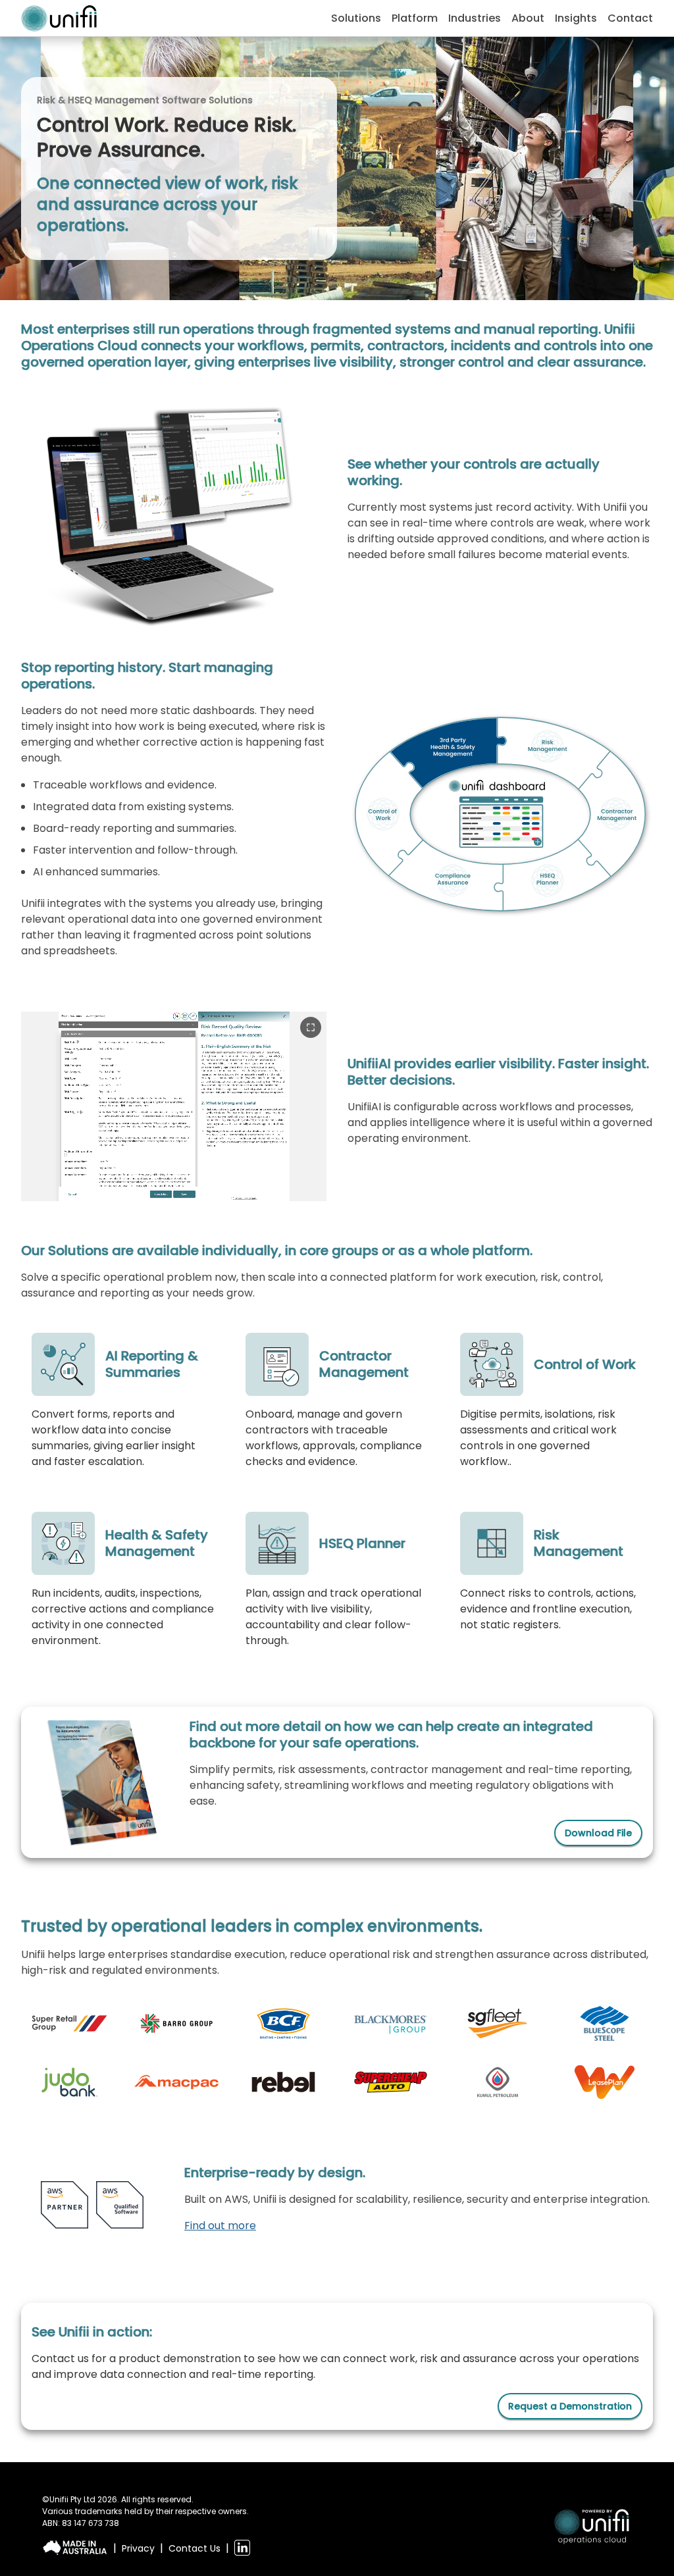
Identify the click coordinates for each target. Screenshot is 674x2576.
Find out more (220, 2226)
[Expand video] (311, 1027)
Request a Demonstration (570, 2406)
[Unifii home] (59, 18)
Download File (598, 1833)
